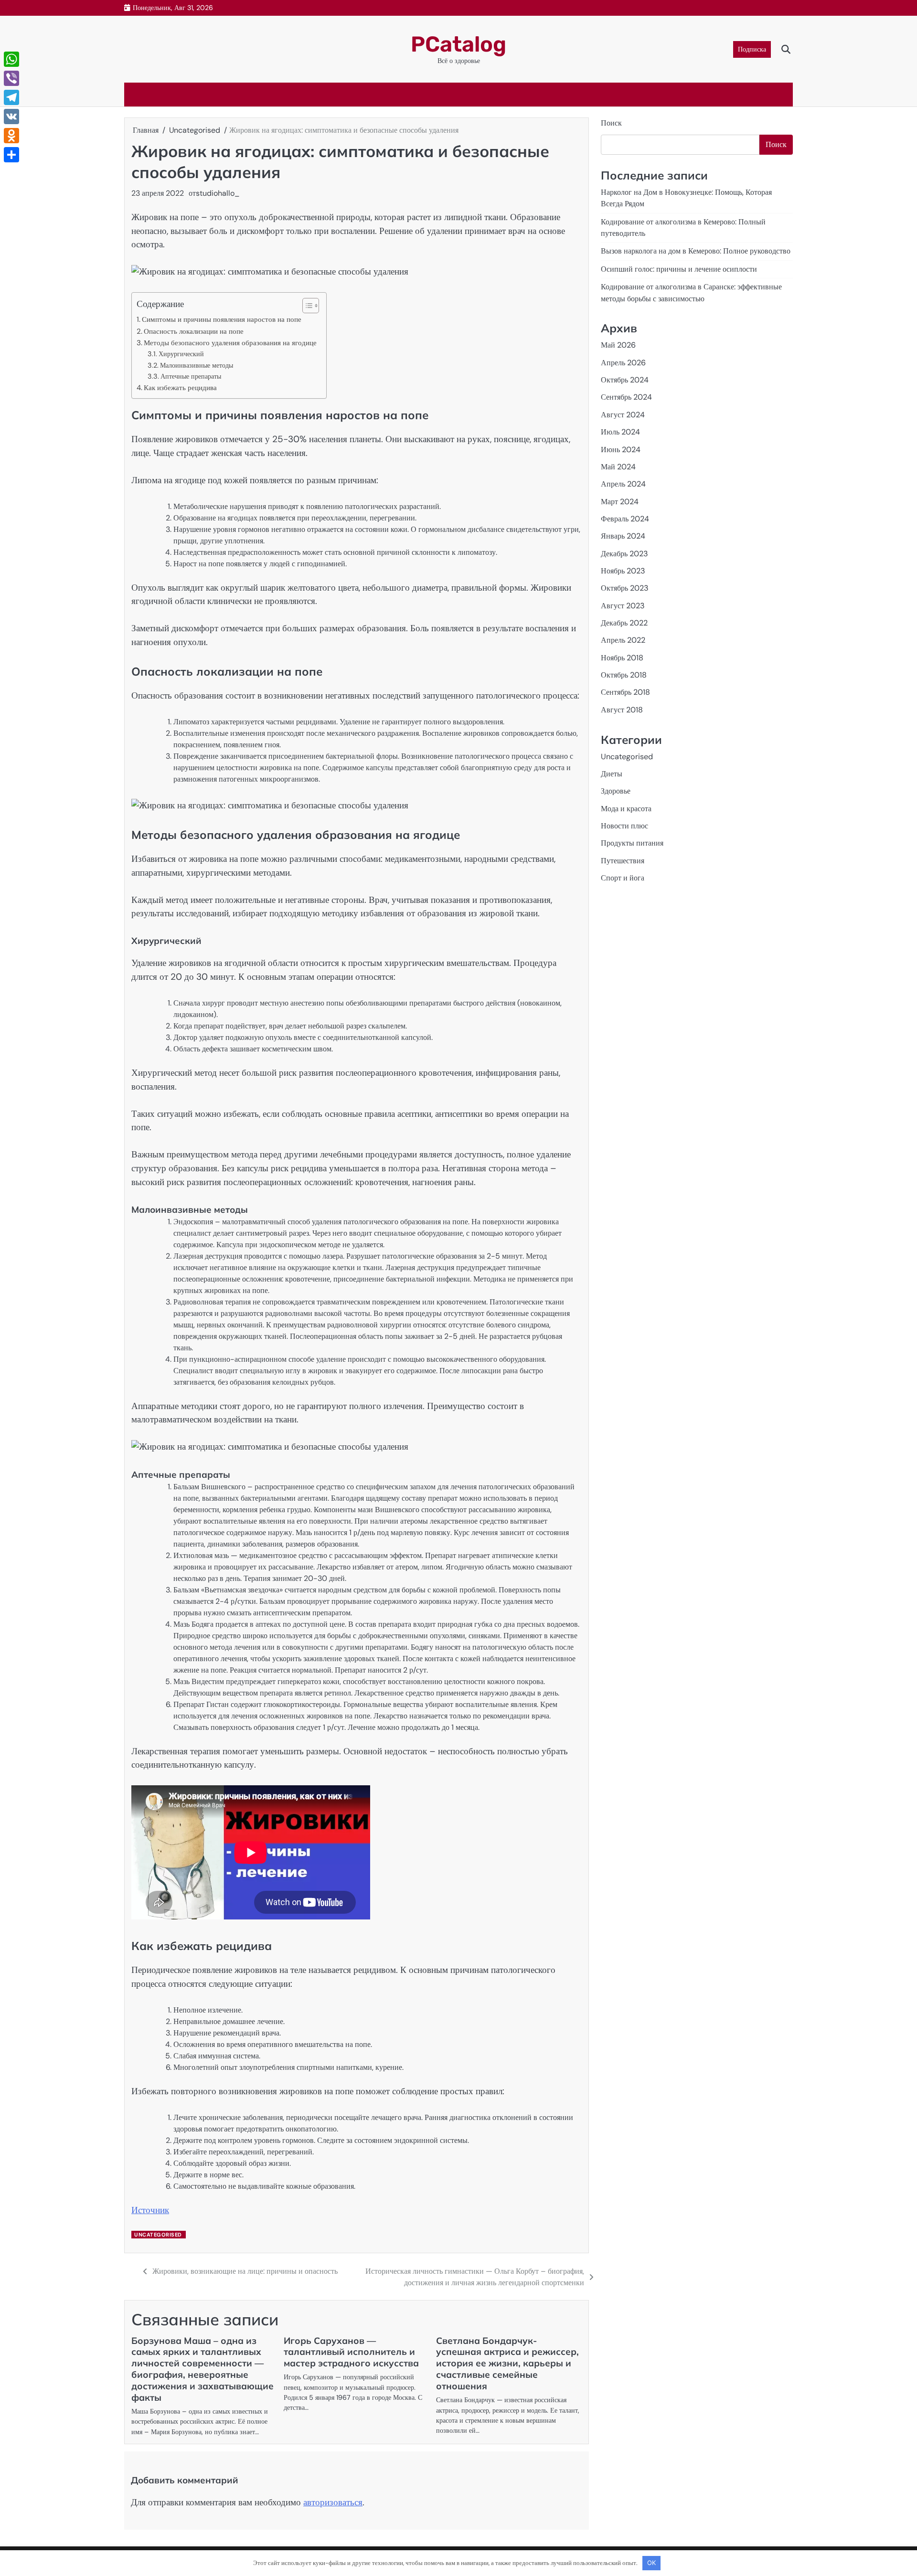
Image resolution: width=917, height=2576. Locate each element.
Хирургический (181, 354)
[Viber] (11, 78)
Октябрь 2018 (624, 675)
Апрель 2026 (623, 363)
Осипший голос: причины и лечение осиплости (679, 270)
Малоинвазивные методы (197, 365)
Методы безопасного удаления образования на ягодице (230, 343)
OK (651, 2563)
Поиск (611, 123)
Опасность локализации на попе (194, 331)
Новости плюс (624, 826)
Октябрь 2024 (625, 380)
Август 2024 (623, 415)
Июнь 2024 (621, 450)
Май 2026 (618, 345)
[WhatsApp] (11, 59)
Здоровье (616, 791)
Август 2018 (622, 710)
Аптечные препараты (191, 376)
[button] (306, 306)
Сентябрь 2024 (626, 398)
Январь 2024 (623, 536)
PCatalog (458, 44)
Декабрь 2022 (624, 623)
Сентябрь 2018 (625, 693)
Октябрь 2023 (625, 588)
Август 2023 (623, 606)
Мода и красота (626, 809)
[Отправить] (11, 155)
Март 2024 (620, 502)
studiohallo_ (218, 193)
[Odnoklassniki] (11, 136)
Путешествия (623, 861)
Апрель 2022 (623, 641)
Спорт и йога (623, 878)
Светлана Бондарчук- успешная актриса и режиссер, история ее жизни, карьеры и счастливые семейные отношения (507, 2364)
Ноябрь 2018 (622, 658)
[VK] (11, 117)
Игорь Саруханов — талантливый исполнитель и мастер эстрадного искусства (351, 2352)
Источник (150, 2210)
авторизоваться (333, 2502)
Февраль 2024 (625, 519)
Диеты (612, 774)
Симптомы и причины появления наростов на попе (222, 319)
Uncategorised (158, 2235)
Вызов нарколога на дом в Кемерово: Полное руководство (696, 251)
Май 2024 (618, 467)
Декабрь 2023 (624, 554)
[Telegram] (11, 97)
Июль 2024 (620, 432)
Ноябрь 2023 (623, 571)
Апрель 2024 (623, 484)
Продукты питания (632, 843)
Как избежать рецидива (180, 388)
